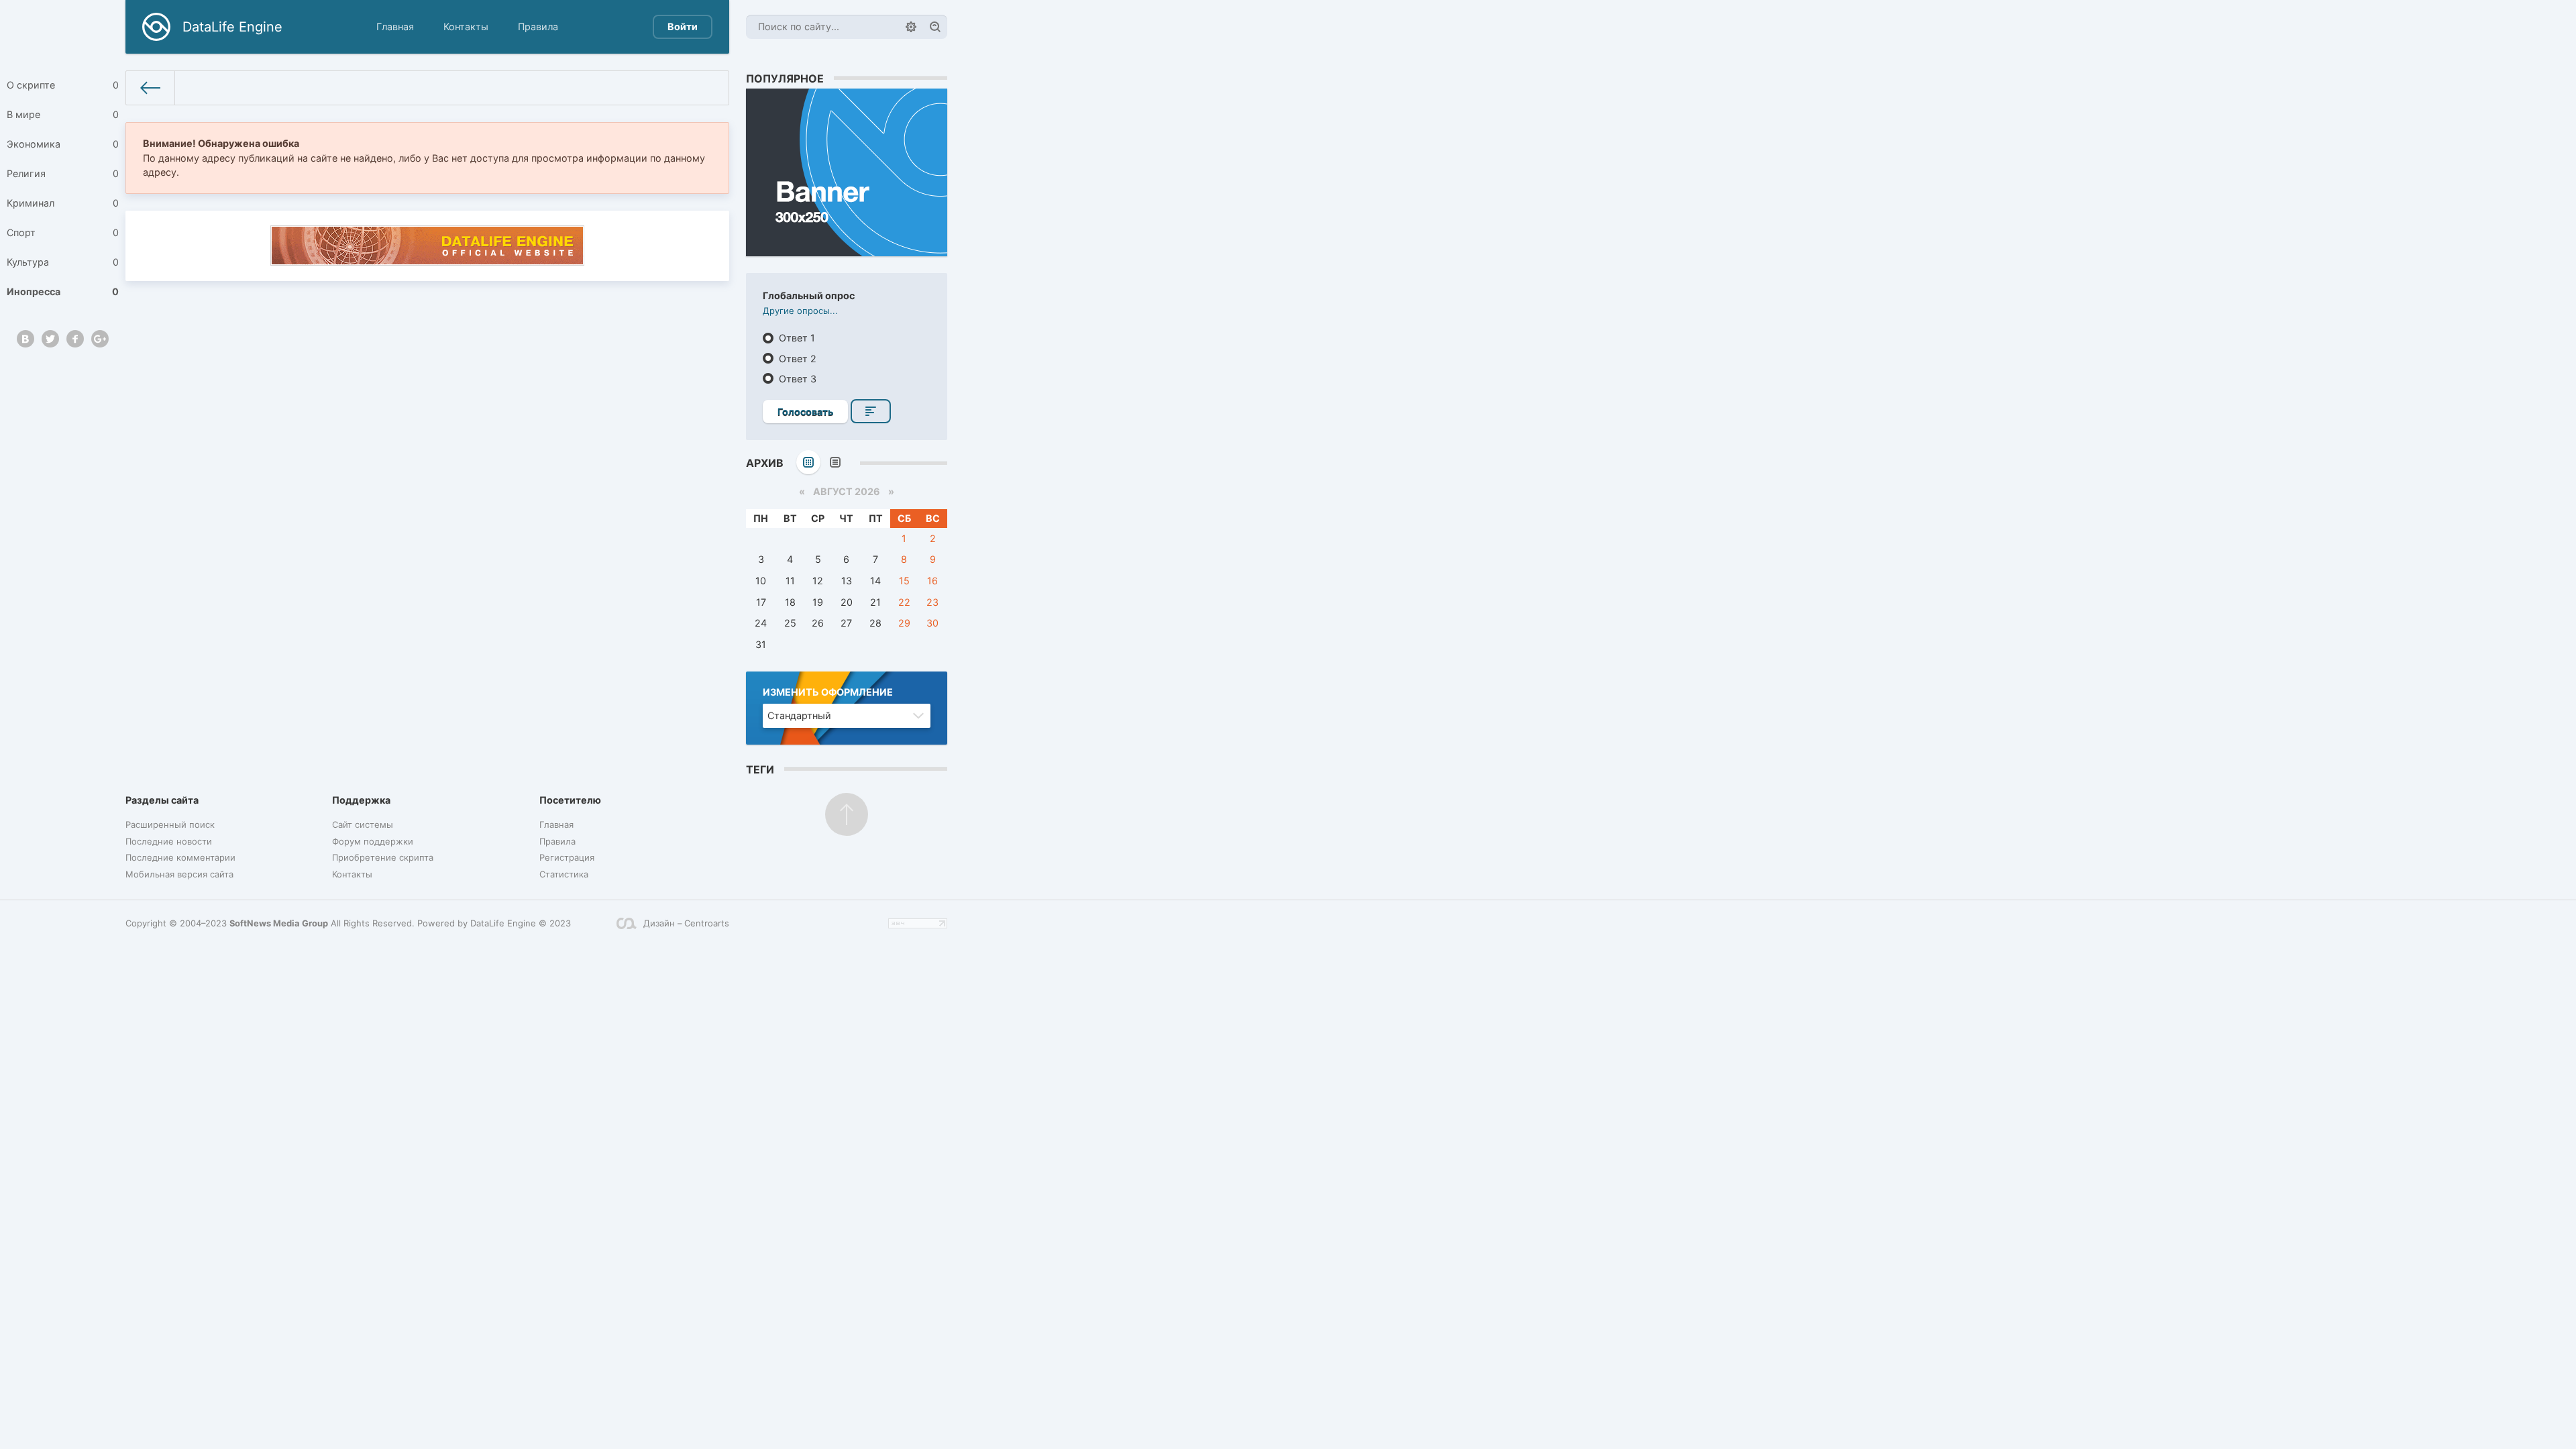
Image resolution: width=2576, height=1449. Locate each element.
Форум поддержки (373, 841)
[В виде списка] (835, 462)
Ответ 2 (796, 359)
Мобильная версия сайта (179, 874)
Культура (63, 262)
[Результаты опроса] (871, 411)
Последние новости (169, 841)
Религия (63, 173)
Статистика (564, 874)
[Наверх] (847, 814)
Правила (538, 26)
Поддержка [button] (361, 800)
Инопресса (63, 291)
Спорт (63, 232)
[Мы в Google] (100, 339)
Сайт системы (363, 824)
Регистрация (567, 857)
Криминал (63, 203)
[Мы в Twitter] (50, 339)
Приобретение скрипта (383, 857)
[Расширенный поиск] (911, 27)
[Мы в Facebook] (75, 339)
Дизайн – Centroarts (686, 923)
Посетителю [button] (570, 800)
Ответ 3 (796, 379)
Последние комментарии (180, 857)
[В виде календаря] (808, 462)
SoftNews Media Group (279, 923)
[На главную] (151, 88)
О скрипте (63, 85)
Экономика (63, 144)
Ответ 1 (796, 338)
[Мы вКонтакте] (25, 339)
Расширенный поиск (170, 824)
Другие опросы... (800, 311)
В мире (63, 114)
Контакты (466, 26)
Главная (395, 26)
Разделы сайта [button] (162, 800)
